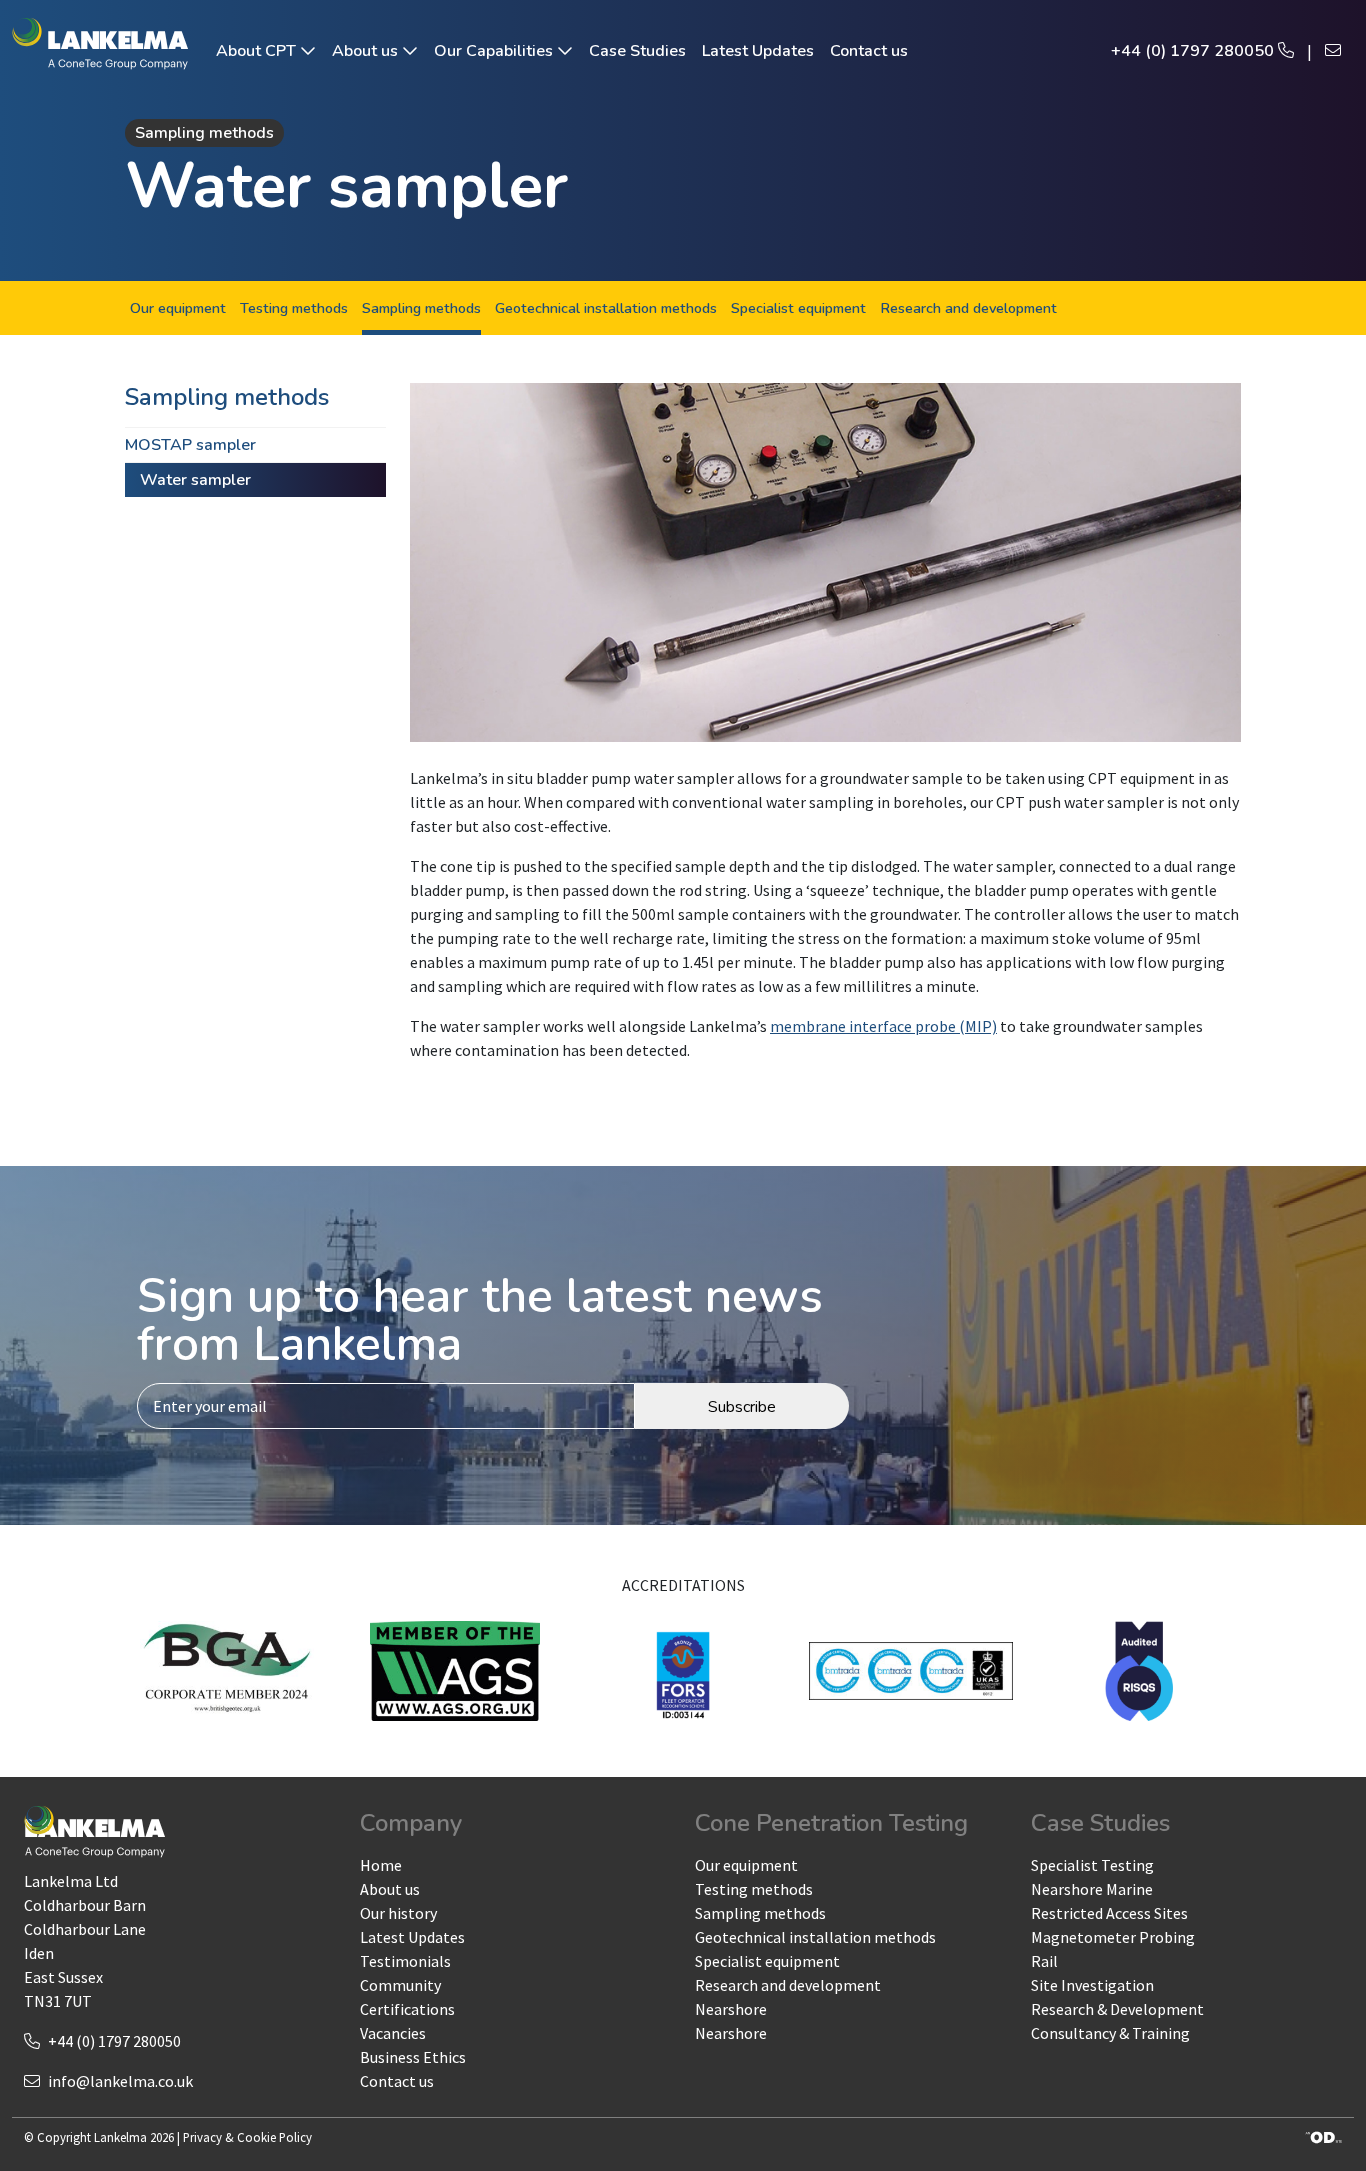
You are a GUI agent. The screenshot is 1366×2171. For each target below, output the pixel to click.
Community (400, 1985)
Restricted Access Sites (1109, 1913)
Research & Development (1117, 2009)
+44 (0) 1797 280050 (1194, 51)
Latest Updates (758, 51)
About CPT (258, 51)
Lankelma (120, 2137)
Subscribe (742, 1407)
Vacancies (393, 2033)
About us (367, 51)
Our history (398, 1913)
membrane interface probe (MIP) (883, 1026)
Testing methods (294, 308)
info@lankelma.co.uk (120, 2081)
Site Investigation (1092, 1985)
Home (381, 1865)
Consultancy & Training (1110, 2033)
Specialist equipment (798, 308)
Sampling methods (421, 308)
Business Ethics (413, 2057)
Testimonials (405, 1961)
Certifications (407, 2009)
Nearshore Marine (1092, 1889)
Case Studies (637, 51)
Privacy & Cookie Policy (247, 2137)
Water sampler (195, 480)
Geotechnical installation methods (606, 308)
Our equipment (178, 308)
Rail (1044, 1961)
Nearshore (731, 2009)
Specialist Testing (1092, 1865)
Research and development (968, 308)
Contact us (869, 51)
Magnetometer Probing (1113, 1937)
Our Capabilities (495, 51)
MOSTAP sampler (190, 445)
